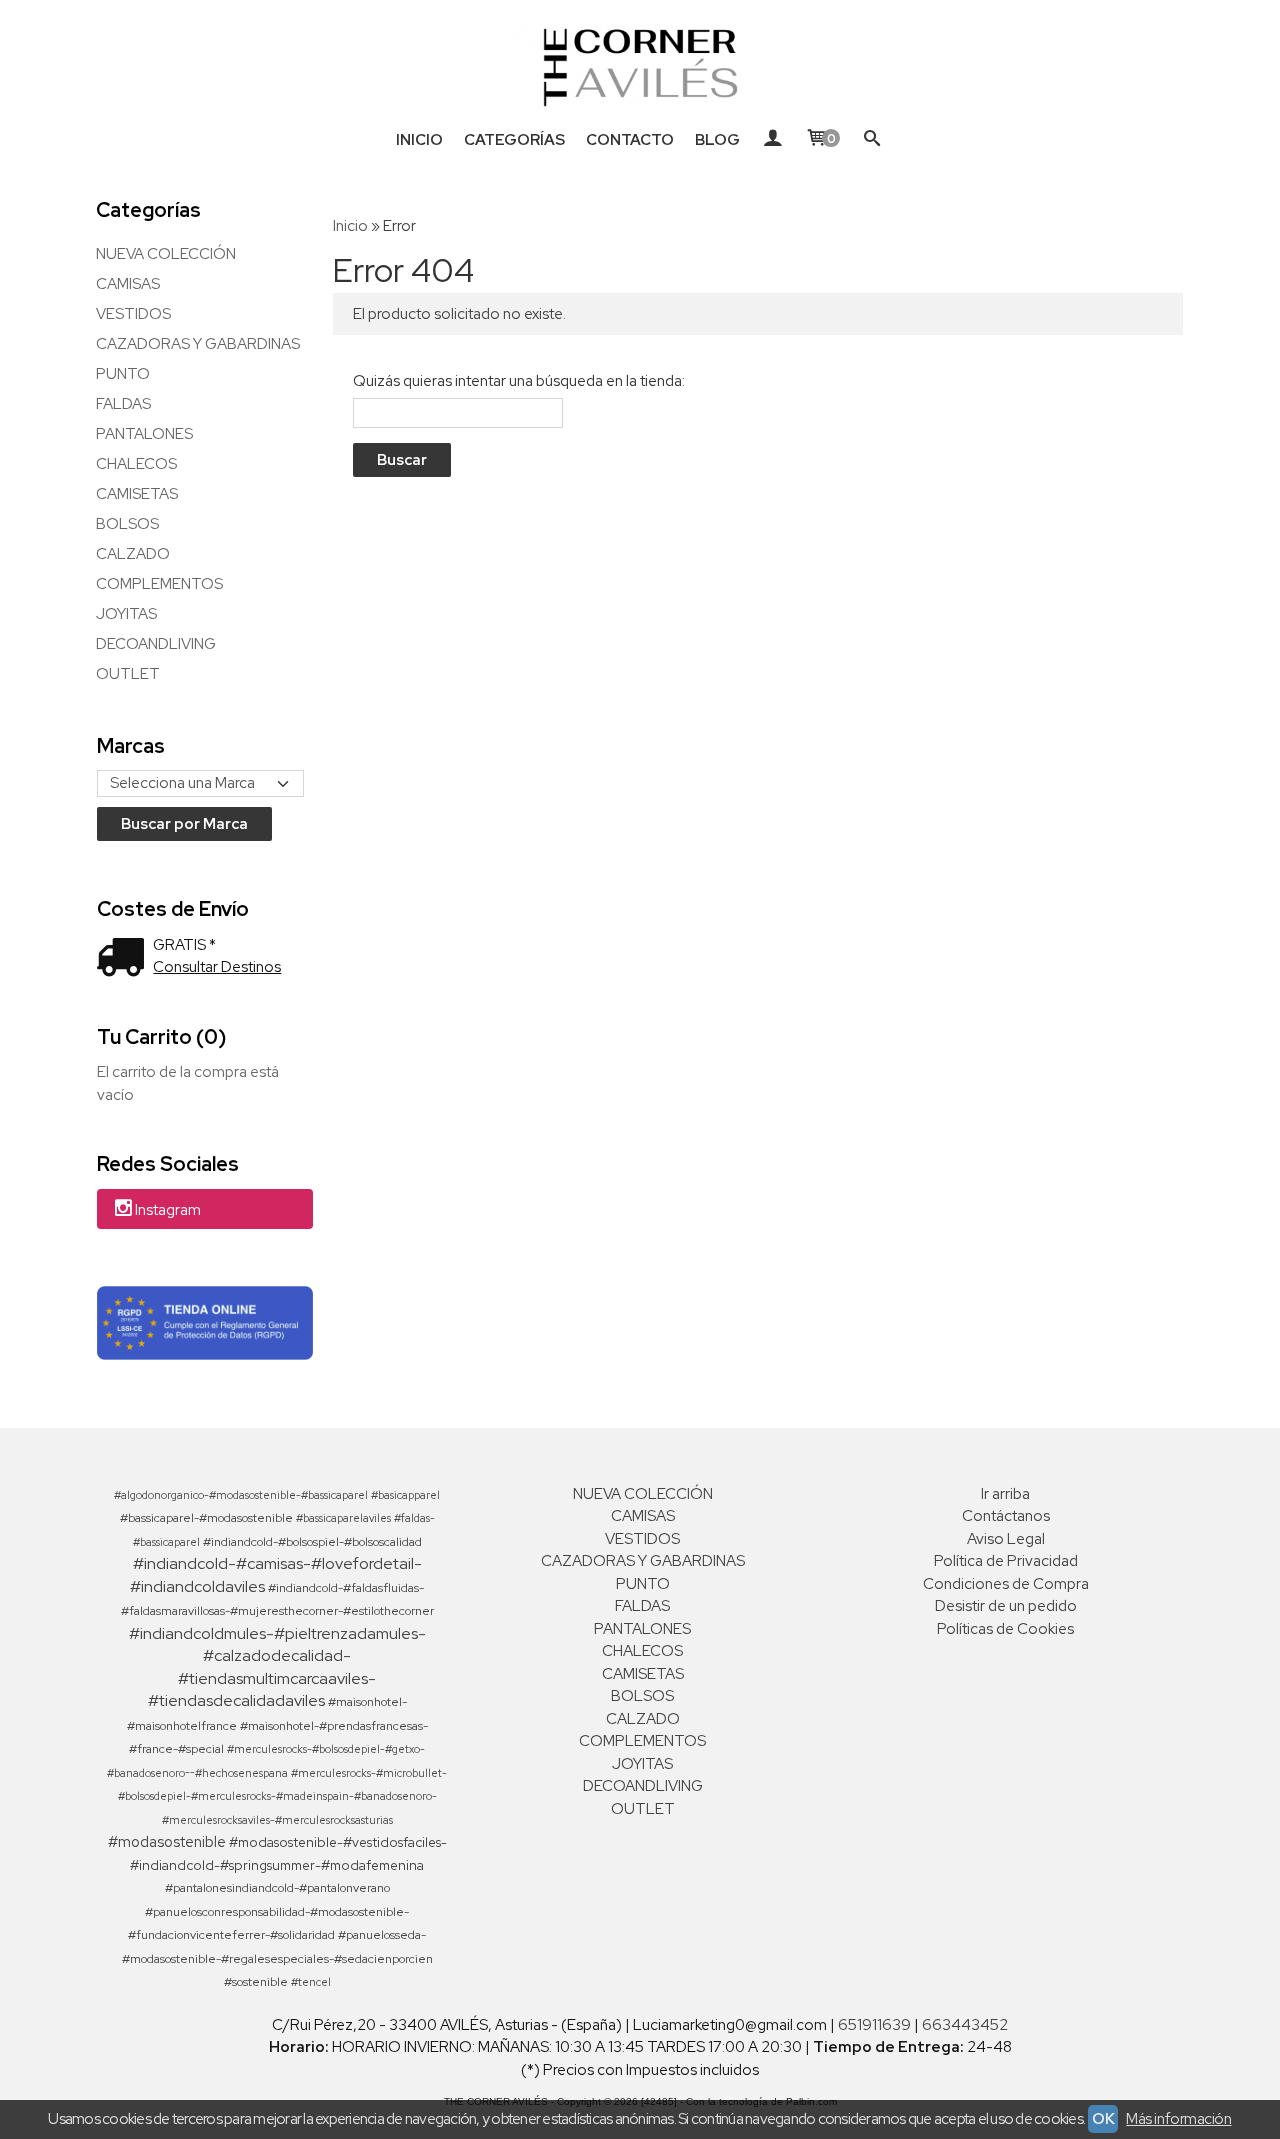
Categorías (514, 140)
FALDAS (123, 404)
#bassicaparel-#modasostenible (206, 1518)
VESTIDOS (133, 314)
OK (1103, 2119)
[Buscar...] (872, 140)
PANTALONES (144, 434)
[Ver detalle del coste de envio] (125, 959)
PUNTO (123, 374)
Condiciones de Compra (1006, 1584)
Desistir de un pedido (1006, 1606)
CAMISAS (128, 284)
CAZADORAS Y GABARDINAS (198, 344)
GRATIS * (184, 945)
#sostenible (256, 1982)
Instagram (168, 1210)
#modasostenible (167, 1841)
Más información (1178, 2119)
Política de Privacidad (1006, 1561)
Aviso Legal (1006, 1539)
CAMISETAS (137, 494)
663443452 (965, 2025)
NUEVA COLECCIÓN (166, 254)
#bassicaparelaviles (343, 1518)
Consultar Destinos (217, 967)
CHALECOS (136, 464)
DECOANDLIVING (156, 644)
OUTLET (128, 674)
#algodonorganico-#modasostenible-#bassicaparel (241, 1495)
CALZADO (133, 554)
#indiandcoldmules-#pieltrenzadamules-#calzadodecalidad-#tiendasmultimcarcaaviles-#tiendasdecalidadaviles (277, 1667)
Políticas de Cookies (1005, 1629)
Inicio (419, 140)
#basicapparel (405, 1495)
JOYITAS (126, 614)
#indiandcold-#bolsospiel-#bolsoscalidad (312, 1542)
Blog (717, 140)
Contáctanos (1006, 1516)
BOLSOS (127, 524)
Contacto (630, 140)
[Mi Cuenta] (772, 140)
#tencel (311, 1982)
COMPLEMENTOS (159, 584)
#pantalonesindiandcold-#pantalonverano (277, 1888)
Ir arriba (1005, 1494)
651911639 (874, 2025)
